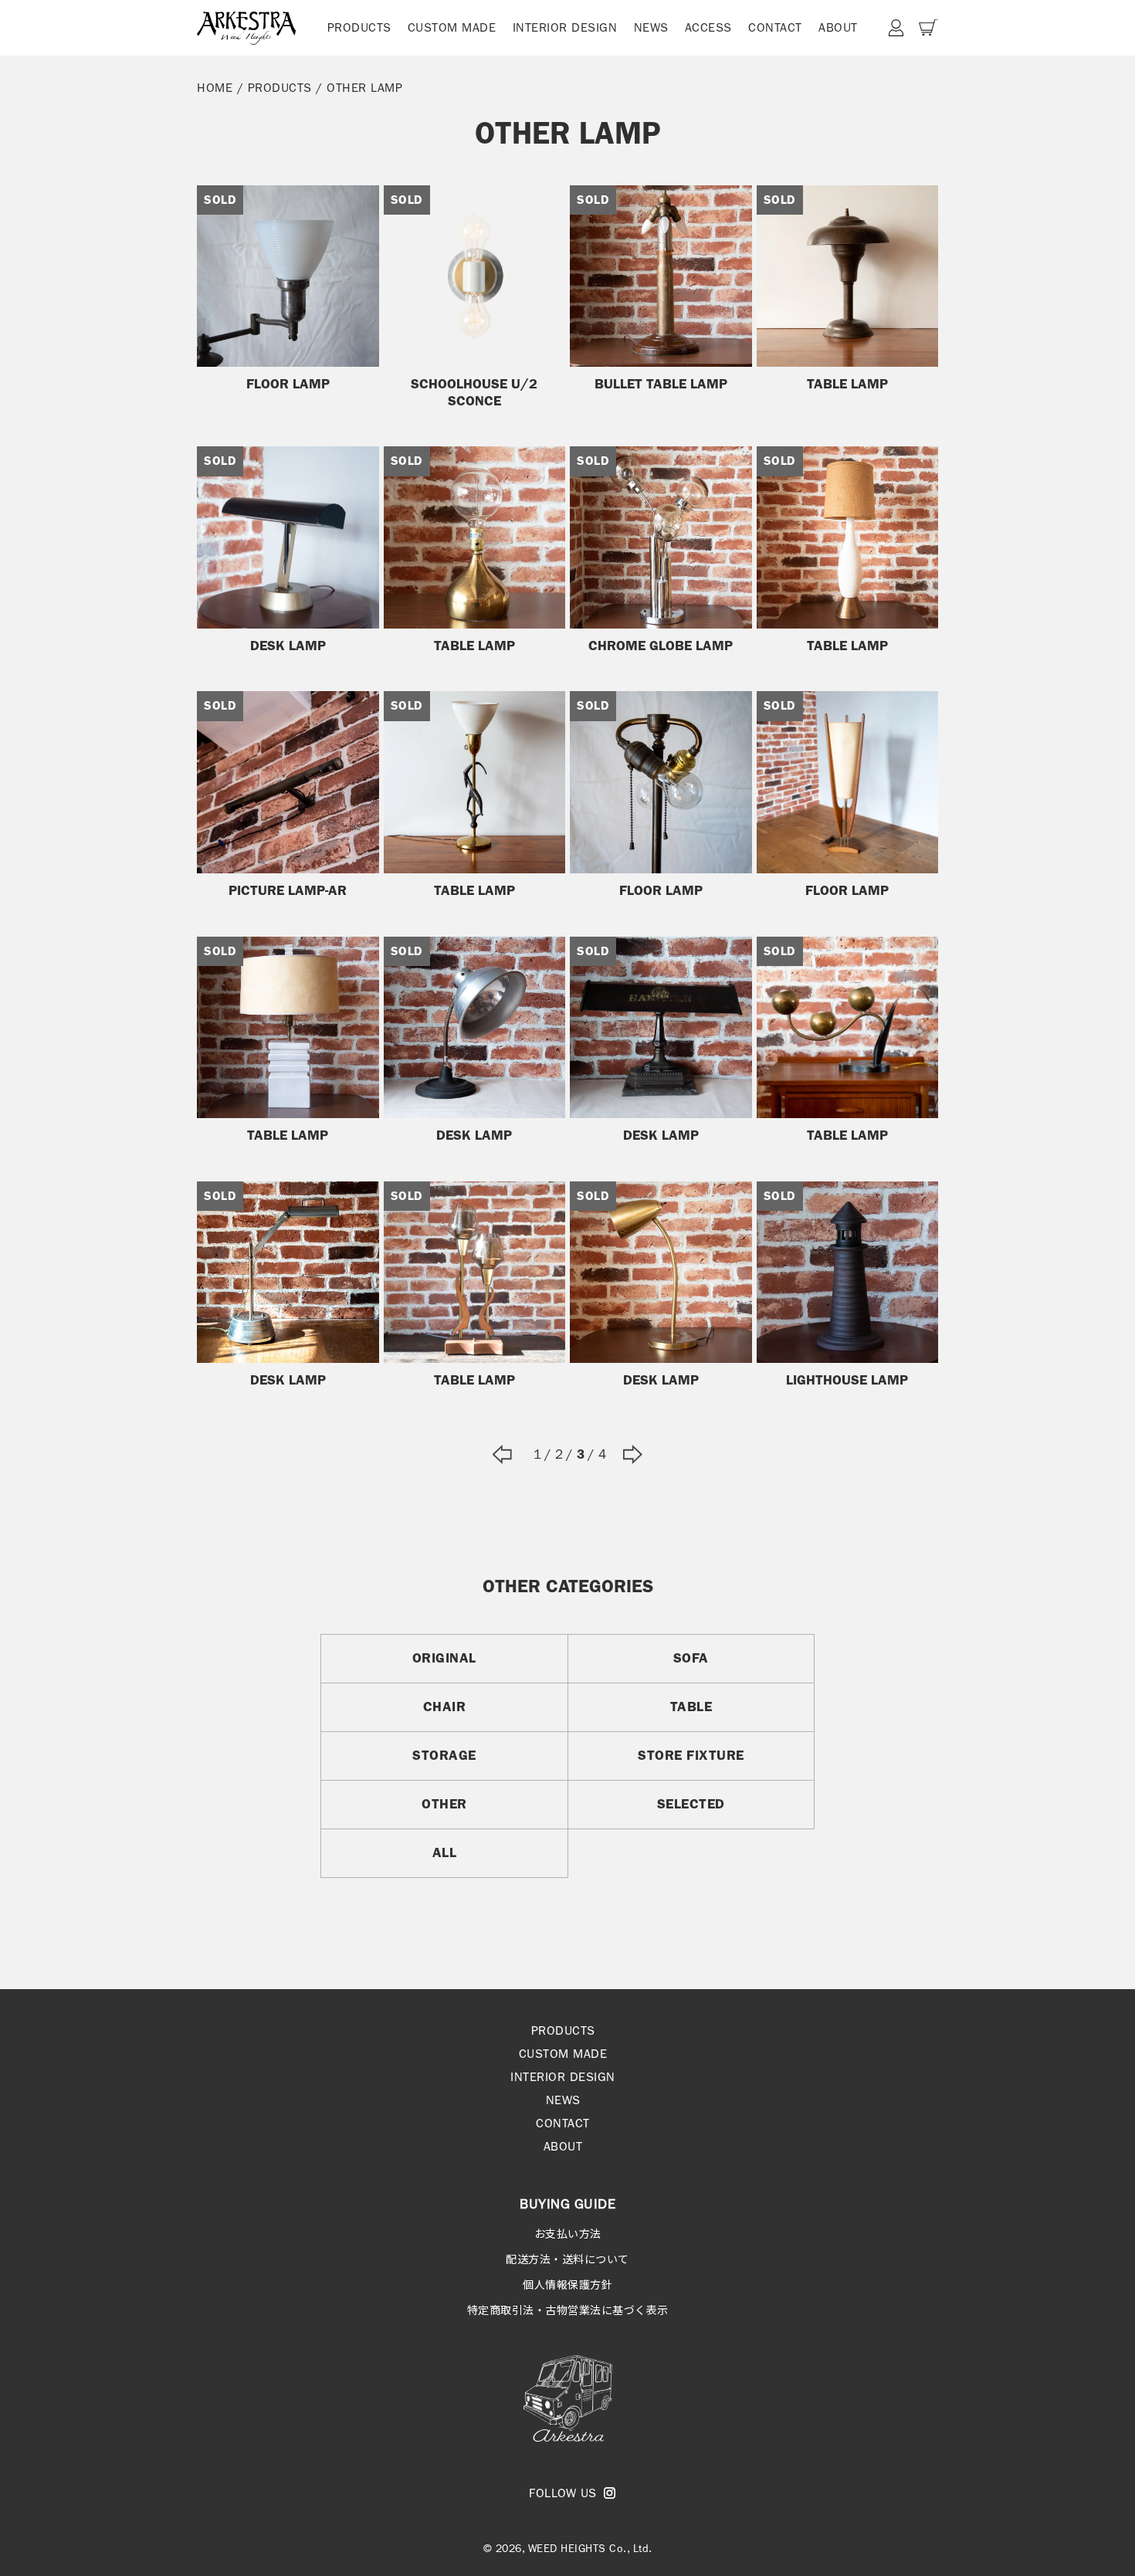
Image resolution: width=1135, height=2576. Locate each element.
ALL (445, 1852)
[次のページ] (633, 1454)
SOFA (691, 1658)
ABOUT (838, 27)
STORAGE (444, 1755)
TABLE (691, 1707)
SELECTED (691, 1804)
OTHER (444, 1804)
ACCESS (708, 27)
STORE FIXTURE (691, 1755)
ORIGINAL (444, 1658)
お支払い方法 (568, 2233)
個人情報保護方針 (567, 2284)
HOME (215, 88)
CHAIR (445, 1707)
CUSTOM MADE (452, 27)
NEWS (651, 27)
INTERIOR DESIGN (565, 27)
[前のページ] (502, 1454)
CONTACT (775, 27)
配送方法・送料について (567, 2259)
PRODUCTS (359, 27)
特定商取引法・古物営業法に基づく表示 (568, 2310)
